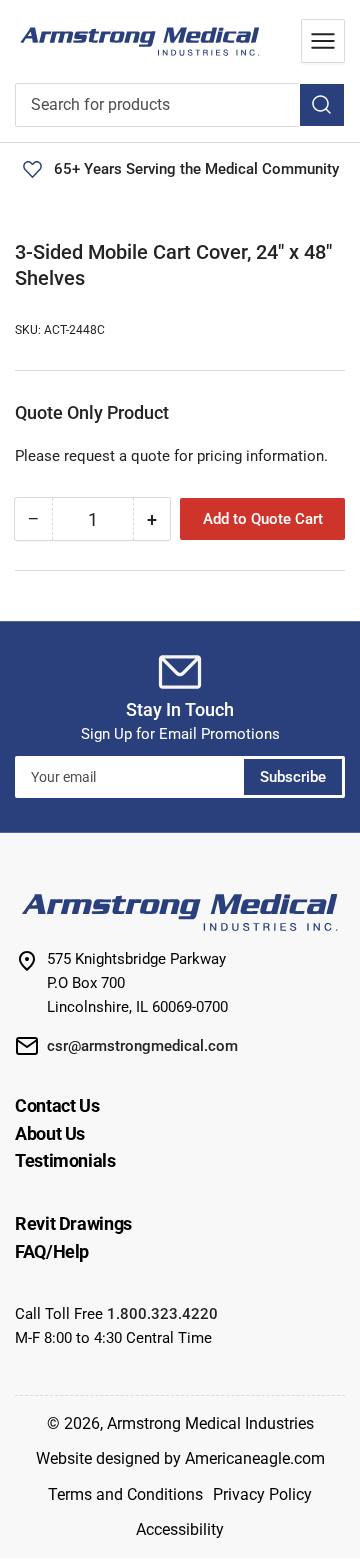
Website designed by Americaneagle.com (180, 1458)
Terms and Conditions (125, 1494)
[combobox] (180, 105)
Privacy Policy (262, 1494)
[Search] (322, 105)
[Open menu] (323, 41)
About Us (50, 1133)
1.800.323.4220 (162, 1314)
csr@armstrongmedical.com (142, 1046)
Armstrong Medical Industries (210, 1423)
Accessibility (180, 1529)
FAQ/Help (52, 1251)
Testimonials (65, 1160)
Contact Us (57, 1105)
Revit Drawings (73, 1223)
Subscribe (293, 777)
